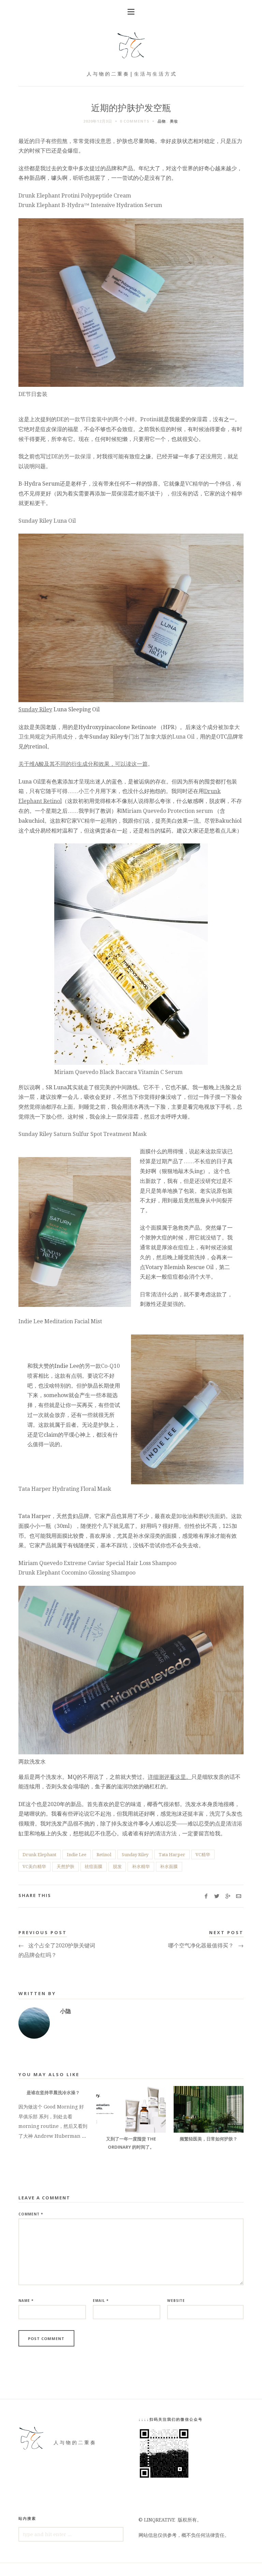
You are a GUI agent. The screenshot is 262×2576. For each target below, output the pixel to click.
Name (26, 2301)
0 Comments (135, 121)
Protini (149, 419)
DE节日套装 (33, 394)
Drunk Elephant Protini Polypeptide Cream (75, 196)
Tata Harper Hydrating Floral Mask (65, 1489)
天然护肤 (65, 1867)
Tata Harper (172, 1855)
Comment (31, 2214)
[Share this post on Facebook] (206, 1897)
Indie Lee (77, 1855)
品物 (162, 121)
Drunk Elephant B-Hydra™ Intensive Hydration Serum (90, 205)
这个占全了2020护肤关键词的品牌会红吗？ (57, 1950)
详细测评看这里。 (170, 1777)
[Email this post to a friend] (239, 1897)
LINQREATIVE (159, 2520)
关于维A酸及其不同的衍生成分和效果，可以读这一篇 (83, 764)
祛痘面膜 (93, 1867)
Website (176, 2301)
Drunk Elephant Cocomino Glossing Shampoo (77, 1573)
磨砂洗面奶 (212, 1516)
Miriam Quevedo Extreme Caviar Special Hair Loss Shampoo (97, 1563)
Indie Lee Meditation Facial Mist (60, 1321)
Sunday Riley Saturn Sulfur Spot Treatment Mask (83, 1134)
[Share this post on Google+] (228, 1897)
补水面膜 (169, 1867)
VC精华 (194, 484)
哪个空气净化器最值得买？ (206, 1946)
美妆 (174, 121)
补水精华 (141, 1867)
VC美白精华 (34, 1867)
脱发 (117, 1867)
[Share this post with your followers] (217, 1897)
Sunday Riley (35, 709)
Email (101, 2301)
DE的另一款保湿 (71, 456)
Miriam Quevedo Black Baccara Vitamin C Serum (118, 1072)
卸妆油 (185, 1516)
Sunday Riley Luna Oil (47, 521)
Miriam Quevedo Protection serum (168, 811)
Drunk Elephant (39, 1855)
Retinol (104, 1855)
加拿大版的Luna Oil (170, 737)
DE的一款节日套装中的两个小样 (96, 419)
